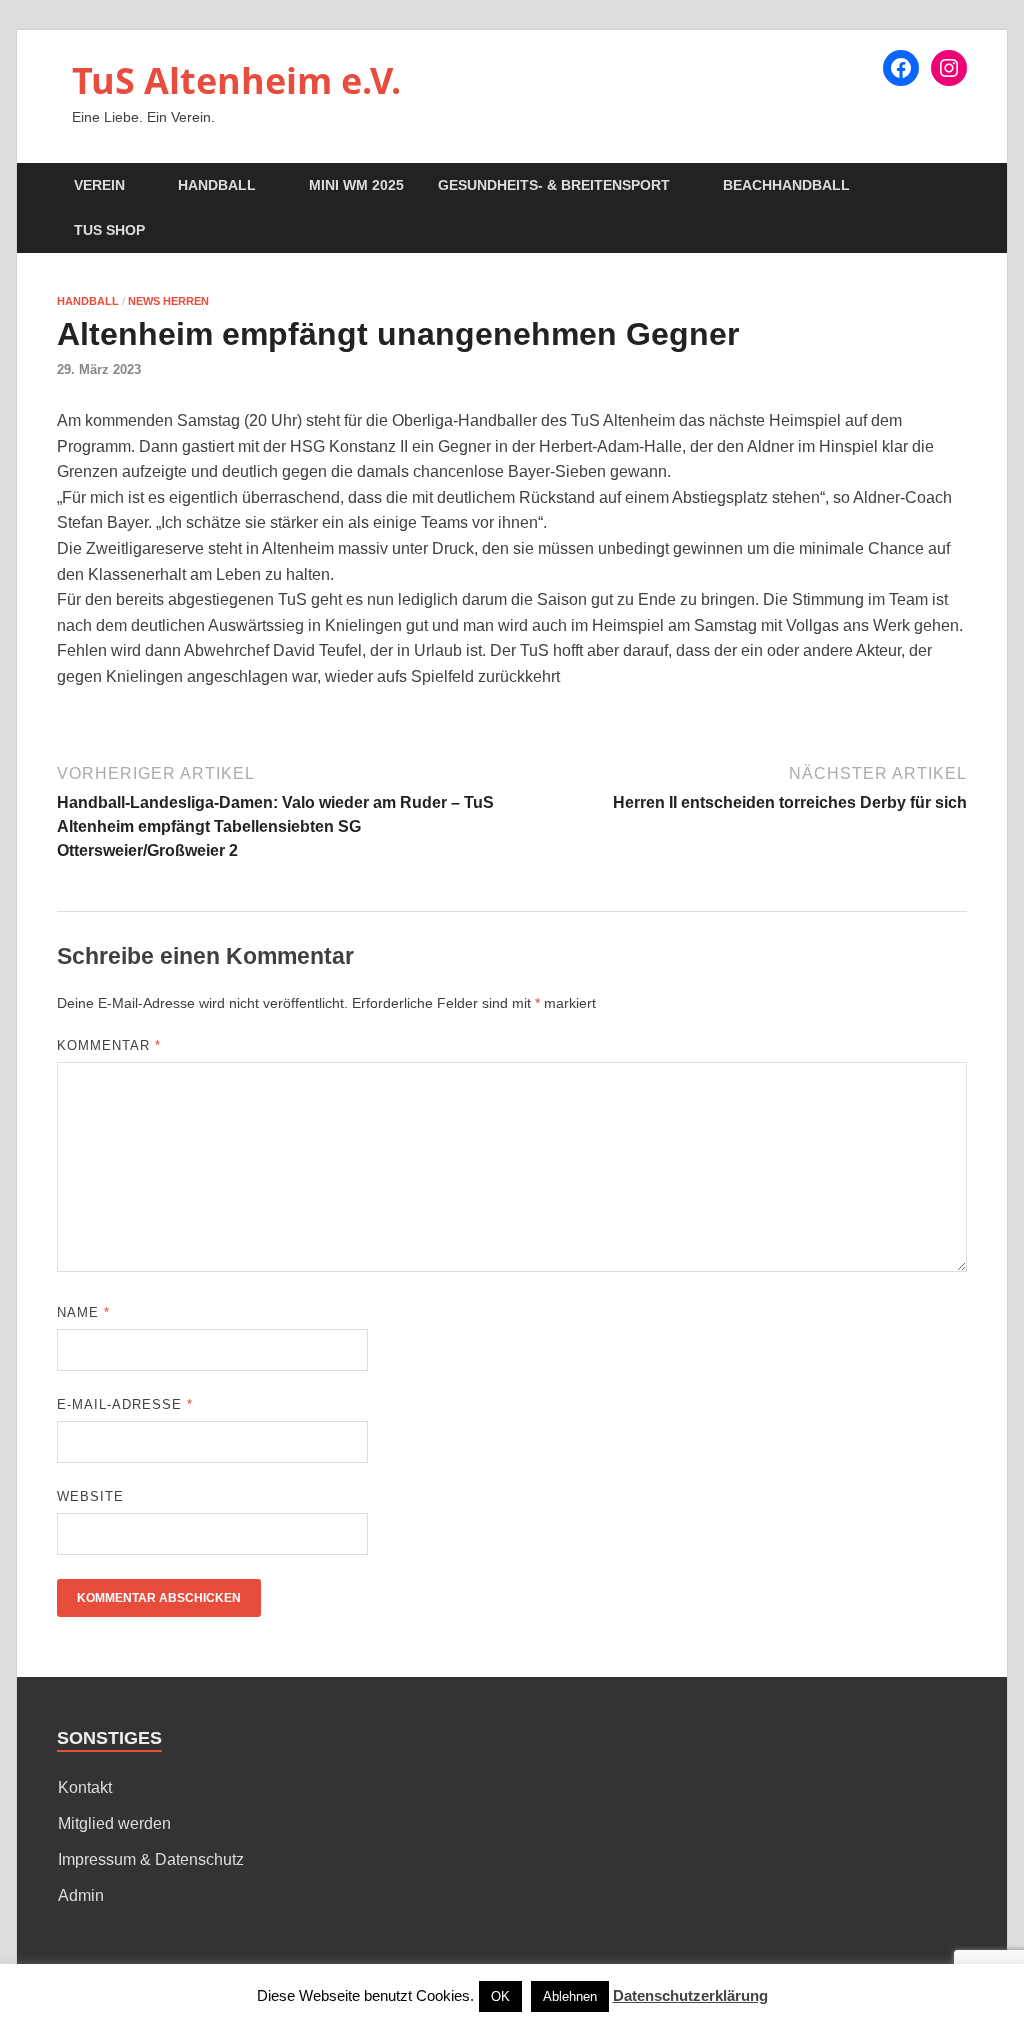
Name (83, 1312)
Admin (81, 1895)
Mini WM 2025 (356, 185)
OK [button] (500, 1996)
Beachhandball (786, 185)
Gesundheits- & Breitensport (554, 185)
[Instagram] (949, 68)
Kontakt (85, 1787)
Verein (99, 185)
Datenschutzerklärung (690, 1995)
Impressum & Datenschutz (151, 1859)
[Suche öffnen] (957, 186)
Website (90, 1496)
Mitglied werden (114, 1823)
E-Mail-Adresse (125, 1404)
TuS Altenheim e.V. (236, 80)
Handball (217, 185)
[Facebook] (901, 68)
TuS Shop (109, 230)
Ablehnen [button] (570, 1996)
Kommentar (109, 1045)
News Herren (168, 301)
